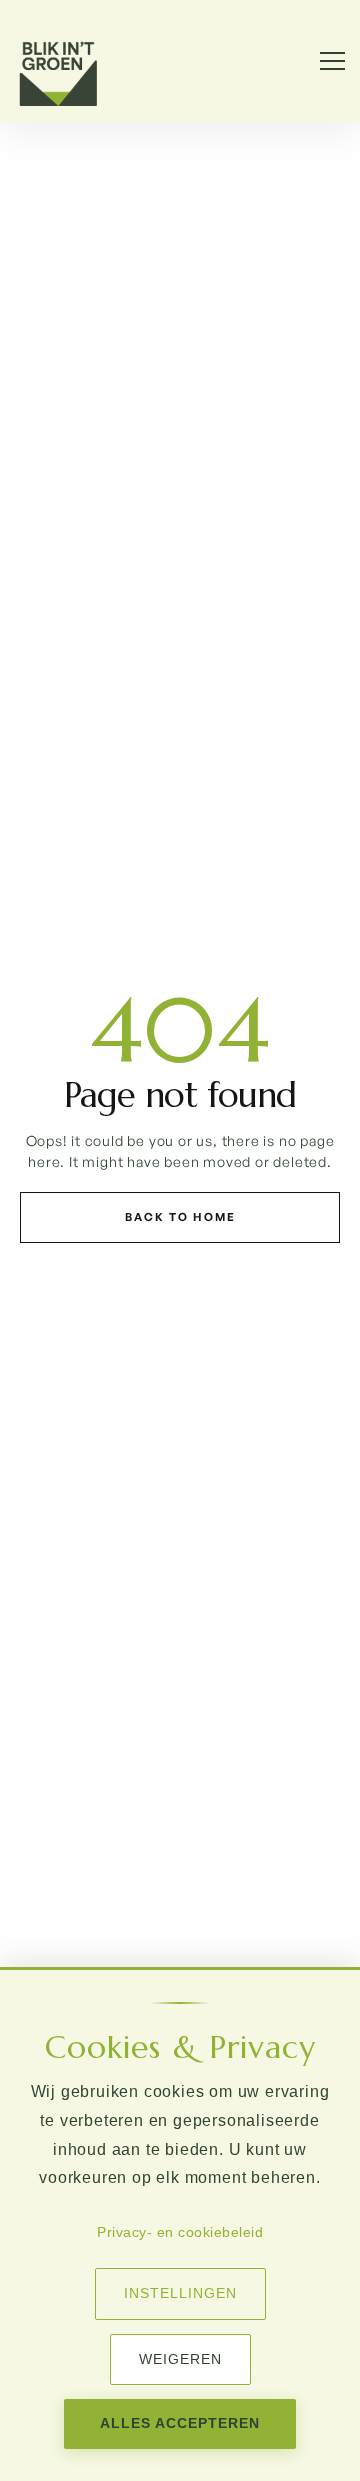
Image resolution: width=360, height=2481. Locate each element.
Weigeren (180, 2359)
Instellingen (180, 2293)
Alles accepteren (180, 2423)
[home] (58, 61)
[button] (323, 61)
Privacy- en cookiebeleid (180, 2232)
